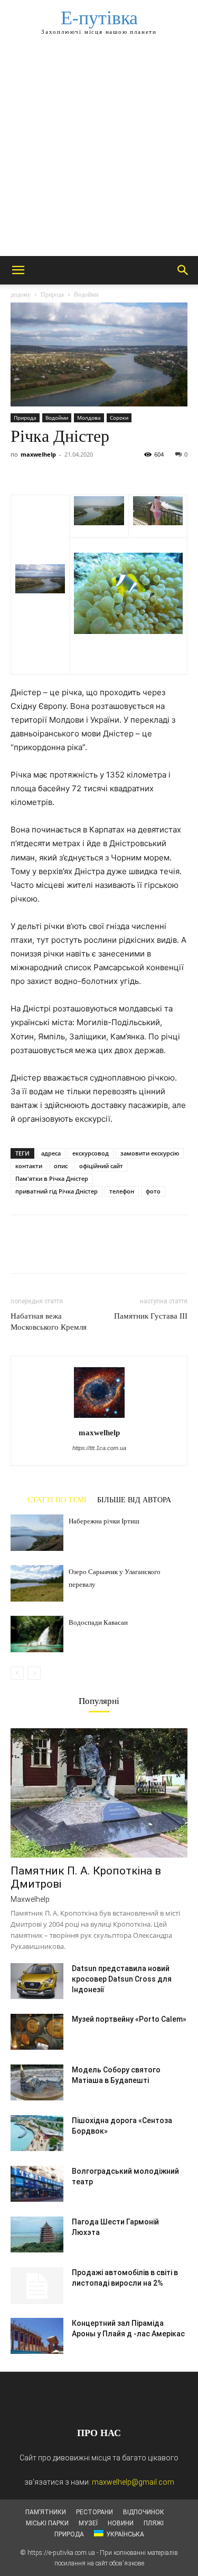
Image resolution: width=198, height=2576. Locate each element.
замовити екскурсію (150, 1153)
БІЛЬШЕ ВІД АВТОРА (134, 1500)
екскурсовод (91, 1153)
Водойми (86, 295)
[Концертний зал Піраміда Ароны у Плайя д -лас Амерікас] (37, 2336)
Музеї (88, 2523)
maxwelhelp (38, 454)
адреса (51, 1153)
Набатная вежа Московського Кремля (49, 1322)
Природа (52, 295)
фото (153, 1191)
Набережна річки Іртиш (104, 1521)
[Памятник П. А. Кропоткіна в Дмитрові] (99, 1793)
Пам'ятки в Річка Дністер (52, 1178)
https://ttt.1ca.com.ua (99, 1448)
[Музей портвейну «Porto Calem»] (37, 2032)
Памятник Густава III (151, 1316)
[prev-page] (17, 1673)
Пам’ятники (46, 2512)
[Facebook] (21, 470)
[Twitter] (45, 470)
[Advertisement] (99, 152)
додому (21, 295)
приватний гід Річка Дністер (56, 1191)
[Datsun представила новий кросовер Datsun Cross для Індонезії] (37, 1981)
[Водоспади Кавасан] (37, 1634)
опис (61, 1166)
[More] (119, 470)
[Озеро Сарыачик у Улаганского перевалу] (37, 1583)
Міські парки (47, 2523)
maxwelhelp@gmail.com (133, 2482)
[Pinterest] (70, 470)
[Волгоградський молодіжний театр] (37, 2184)
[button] (18, 270)
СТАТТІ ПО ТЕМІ (57, 1500)
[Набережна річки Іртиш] (37, 1533)
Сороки (119, 418)
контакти (29, 1166)
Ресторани (95, 2512)
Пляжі (154, 2523)
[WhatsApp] (94, 470)
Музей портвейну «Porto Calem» (129, 2019)
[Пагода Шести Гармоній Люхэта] (37, 2235)
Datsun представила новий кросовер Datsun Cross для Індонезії (122, 1979)
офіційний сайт (101, 1166)
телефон (122, 1191)
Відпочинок (144, 2512)
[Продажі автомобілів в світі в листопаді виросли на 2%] (37, 2286)
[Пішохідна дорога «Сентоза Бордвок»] (37, 2133)
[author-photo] (99, 1418)
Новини (121, 2523)
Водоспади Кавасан (98, 1622)
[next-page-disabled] (34, 1673)
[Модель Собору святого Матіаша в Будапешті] (37, 2083)
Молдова (89, 418)
